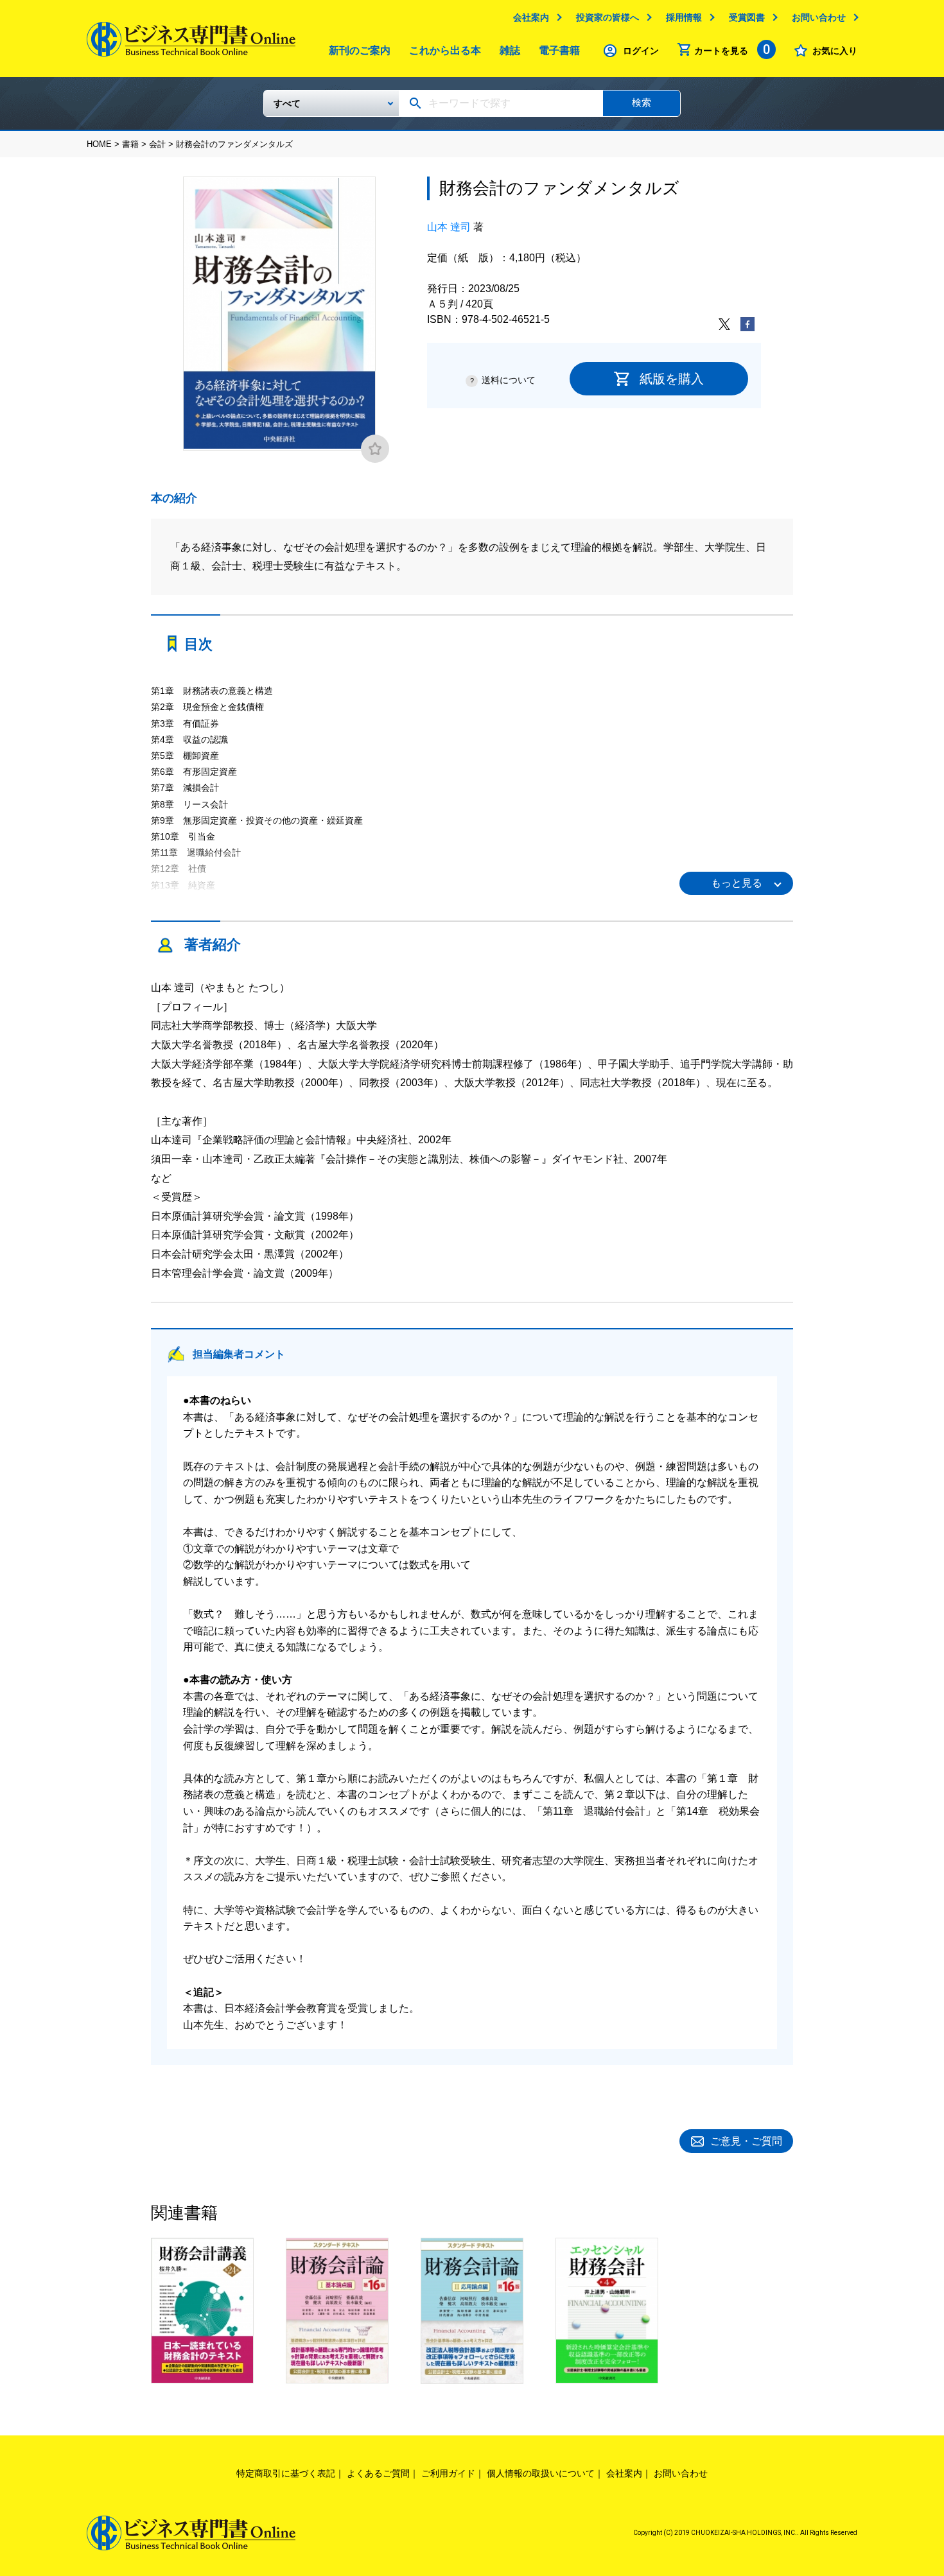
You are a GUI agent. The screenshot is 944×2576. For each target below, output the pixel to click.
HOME (99, 144)
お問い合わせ (819, 17)
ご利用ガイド (448, 2473)
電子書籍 (559, 50)
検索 (642, 102)
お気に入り (835, 51)
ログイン (641, 51)
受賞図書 (747, 17)
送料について (509, 380)
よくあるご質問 (378, 2473)
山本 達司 (449, 227)
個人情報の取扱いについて (541, 2473)
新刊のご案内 (360, 50)
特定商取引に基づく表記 (286, 2473)
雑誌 (510, 50)
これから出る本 (445, 50)
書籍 (130, 144)
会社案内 (531, 17)
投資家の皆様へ (607, 17)
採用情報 (684, 17)
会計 (157, 144)
